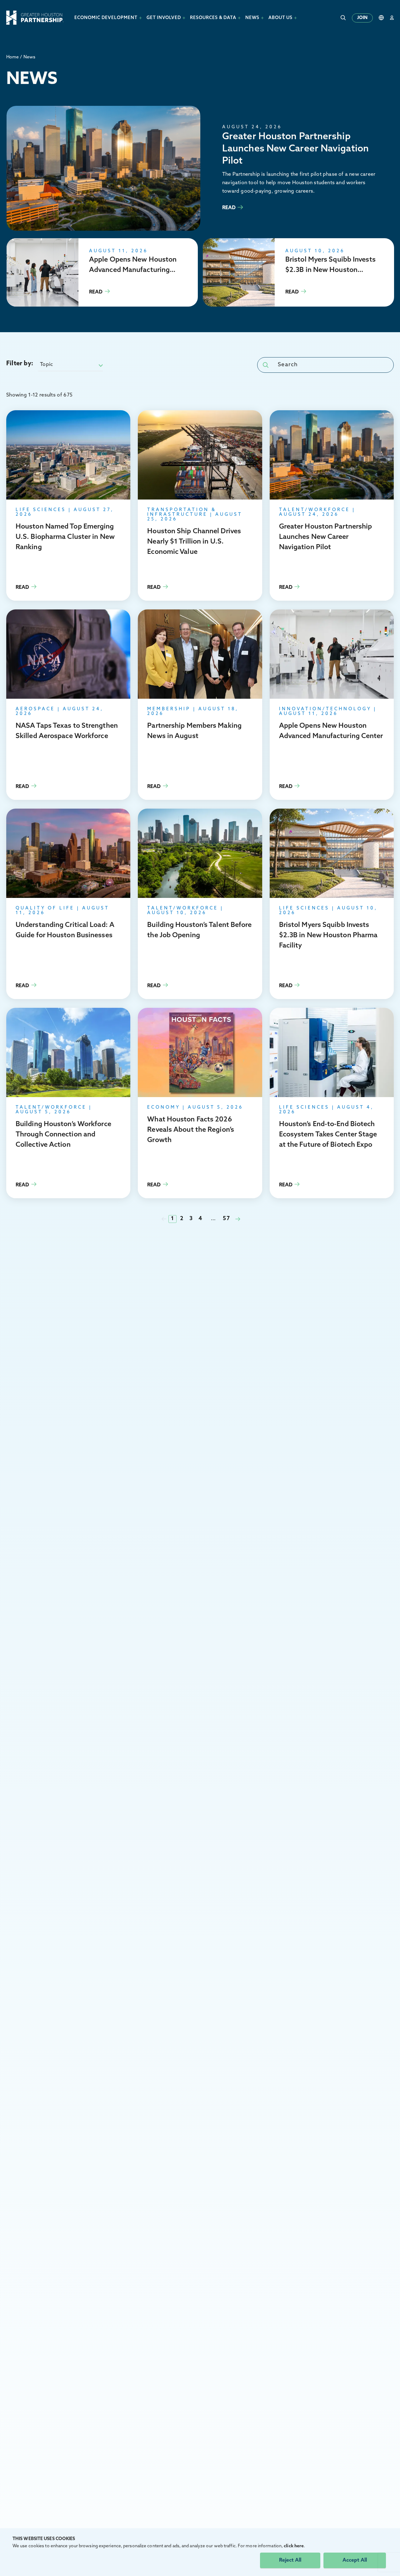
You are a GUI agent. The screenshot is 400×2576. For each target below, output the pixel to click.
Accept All (355, 2560)
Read (200, 168)
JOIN (362, 18)
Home (12, 57)
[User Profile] (392, 18)
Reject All (290, 2560)
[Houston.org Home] (35, 18)
